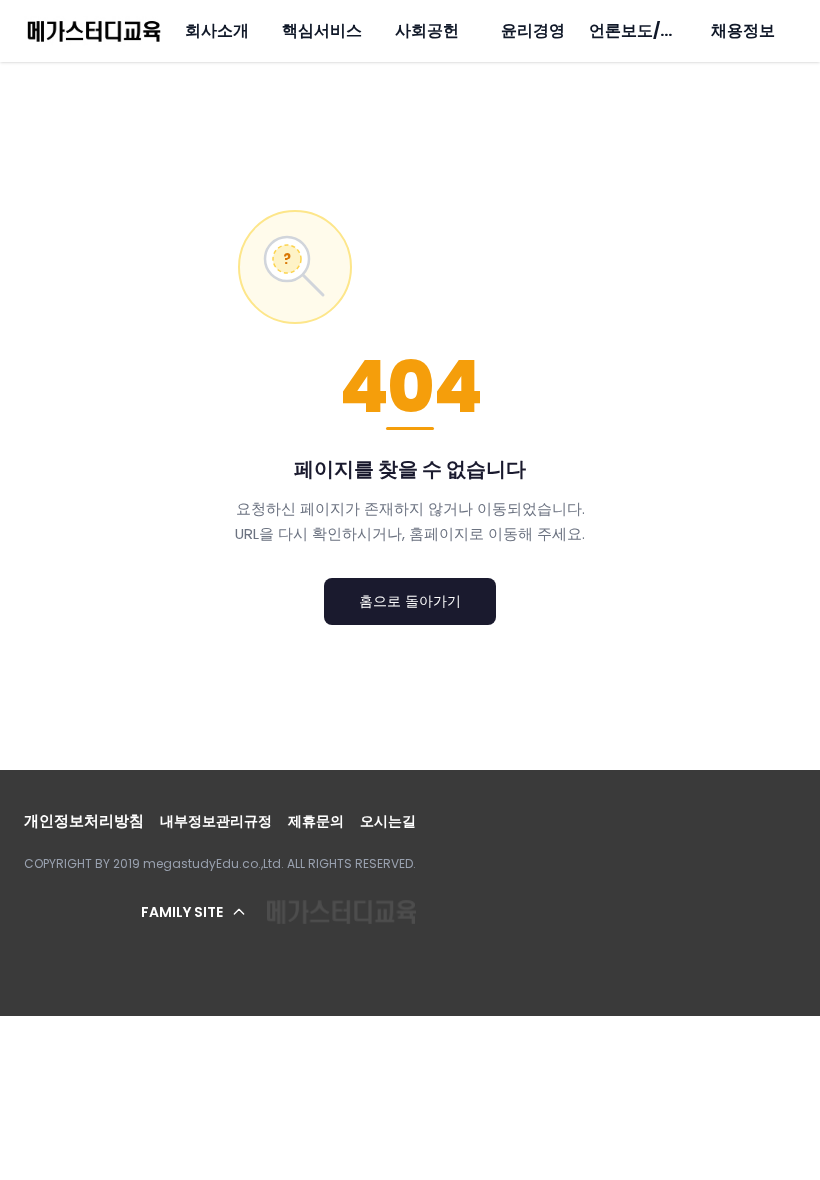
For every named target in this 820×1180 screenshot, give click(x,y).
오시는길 (388, 821)
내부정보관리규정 (216, 821)
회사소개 (217, 30)
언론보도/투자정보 (656, 30)
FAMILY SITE (182, 912)
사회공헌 (427, 30)
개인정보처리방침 (84, 820)
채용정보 (743, 30)
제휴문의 (316, 821)
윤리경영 (533, 30)
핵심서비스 (322, 30)
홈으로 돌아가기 (410, 601)
